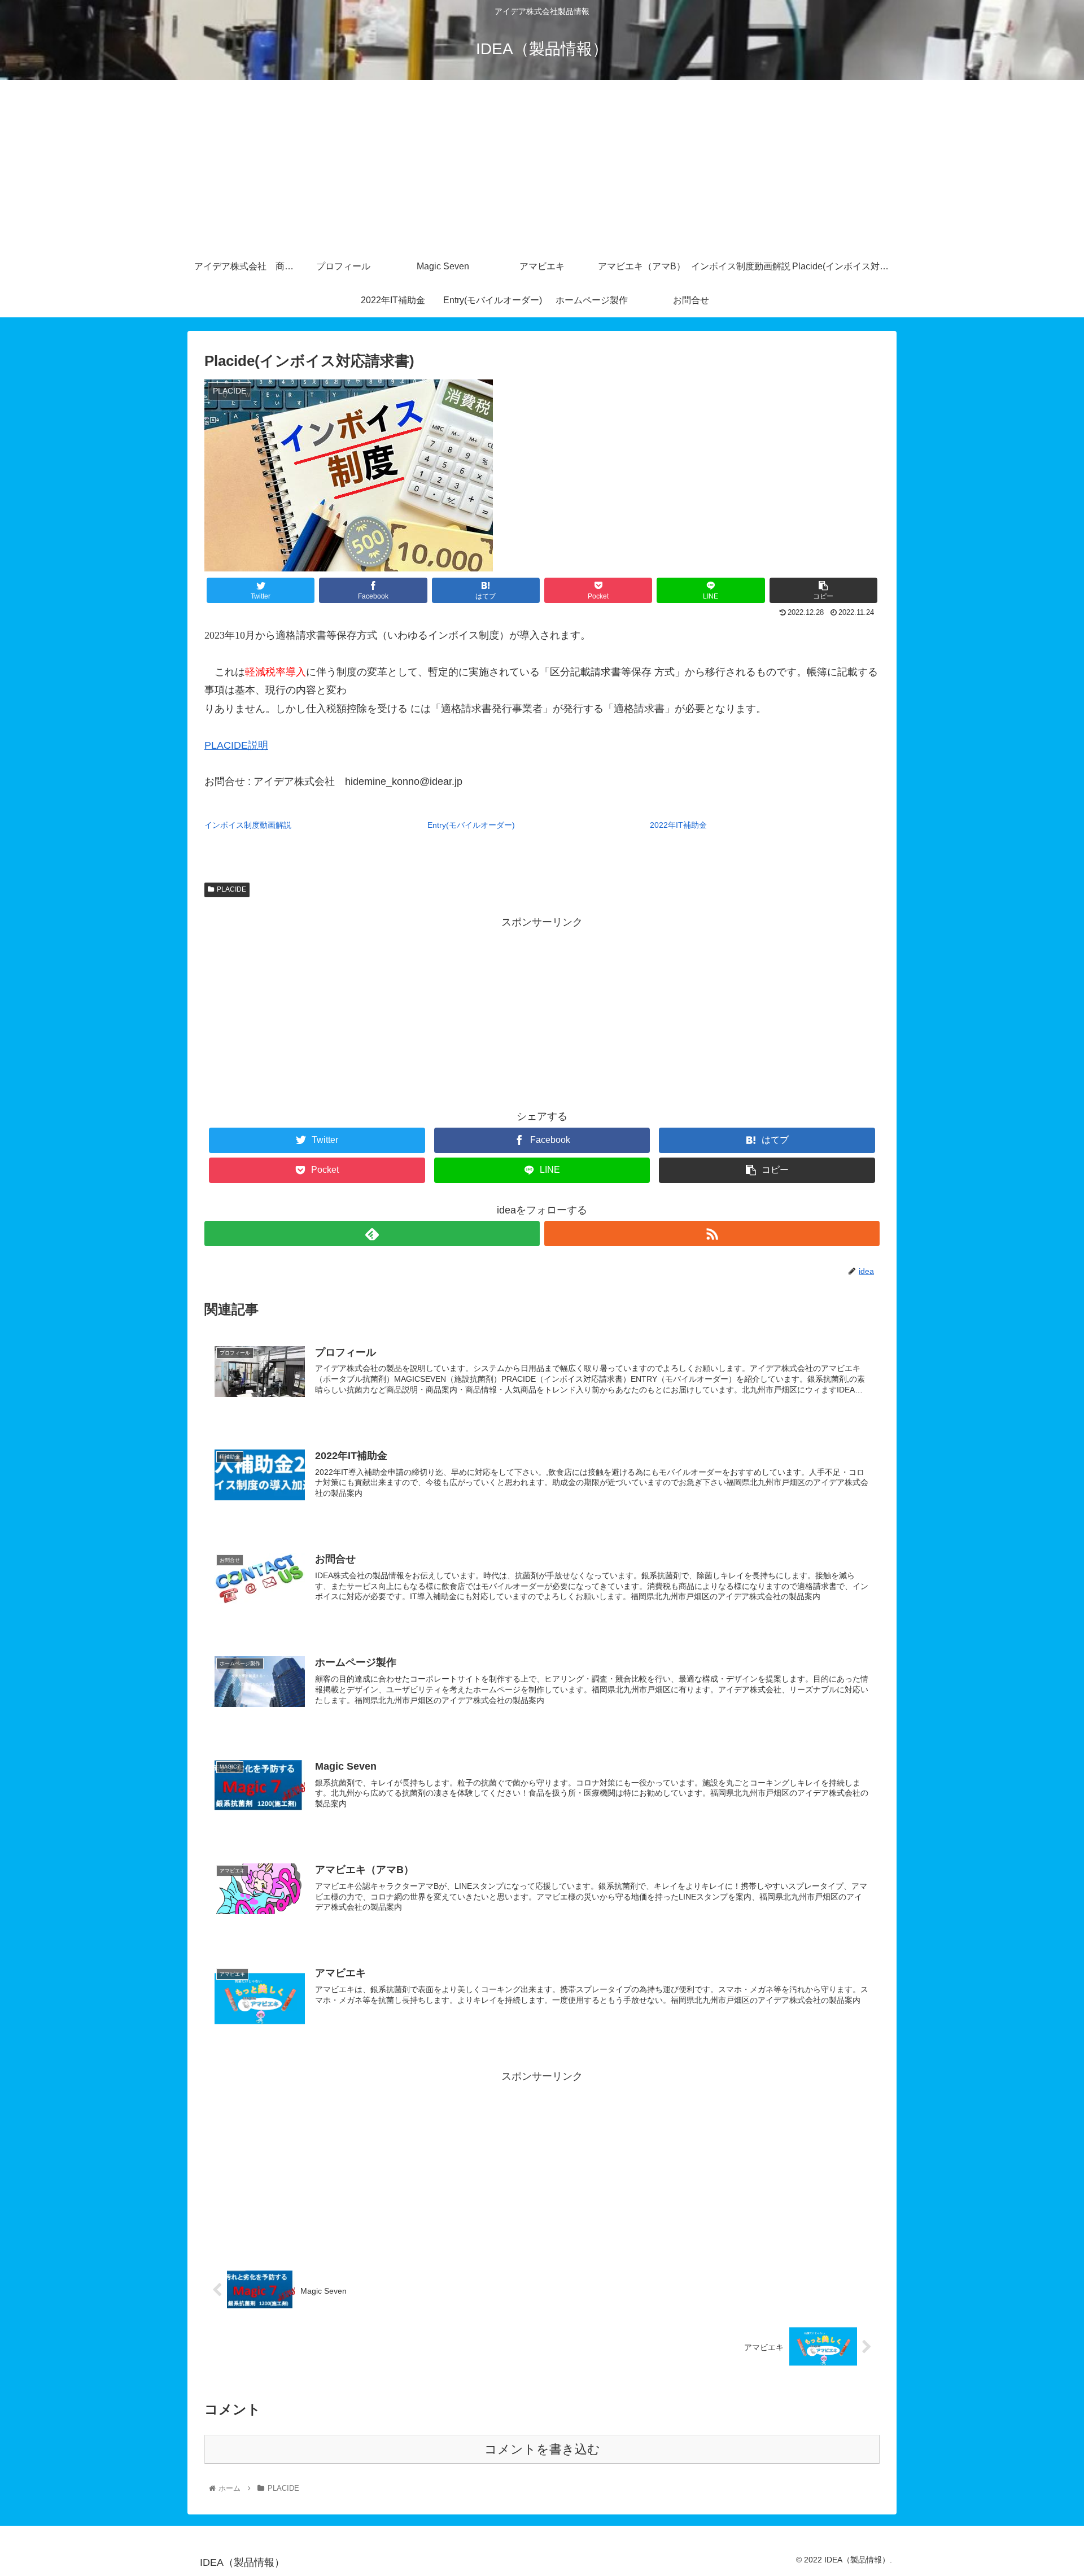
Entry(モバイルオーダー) (471, 825)
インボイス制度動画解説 (248, 825)
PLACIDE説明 (236, 745)
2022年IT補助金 (678, 825)
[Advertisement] (542, 165)
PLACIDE (231, 889)
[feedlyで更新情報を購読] (372, 1234)
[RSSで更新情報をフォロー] (712, 1234)
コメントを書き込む (542, 2449)
